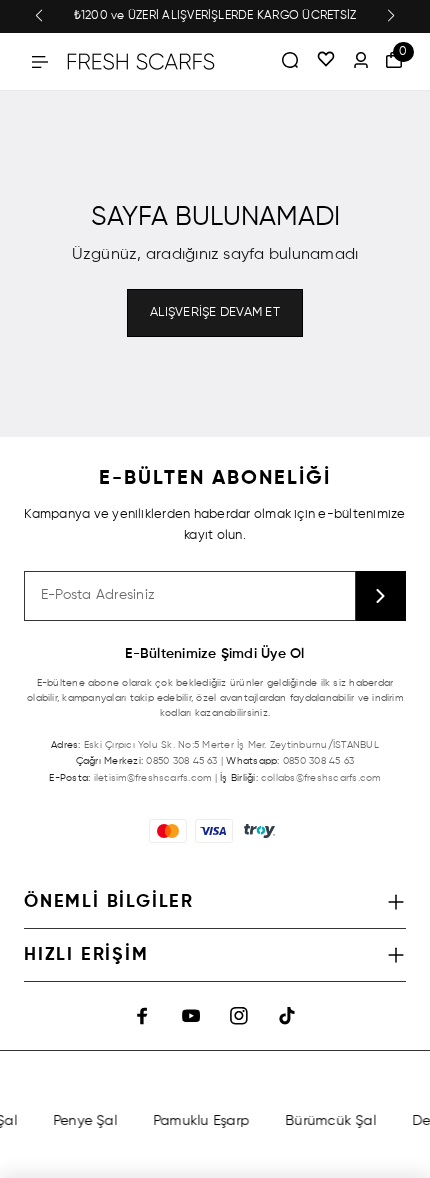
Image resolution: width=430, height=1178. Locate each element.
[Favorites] (326, 61)
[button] (39, 16)
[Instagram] (239, 1016)
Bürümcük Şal (329, 1121)
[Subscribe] (381, 596)
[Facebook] (143, 1016)
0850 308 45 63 (181, 761)
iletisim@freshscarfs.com (153, 778)
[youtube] (191, 1016)
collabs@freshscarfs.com (321, 778)
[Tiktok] (287, 1016)
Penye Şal (84, 1121)
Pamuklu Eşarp (200, 1121)
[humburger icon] (40, 62)
